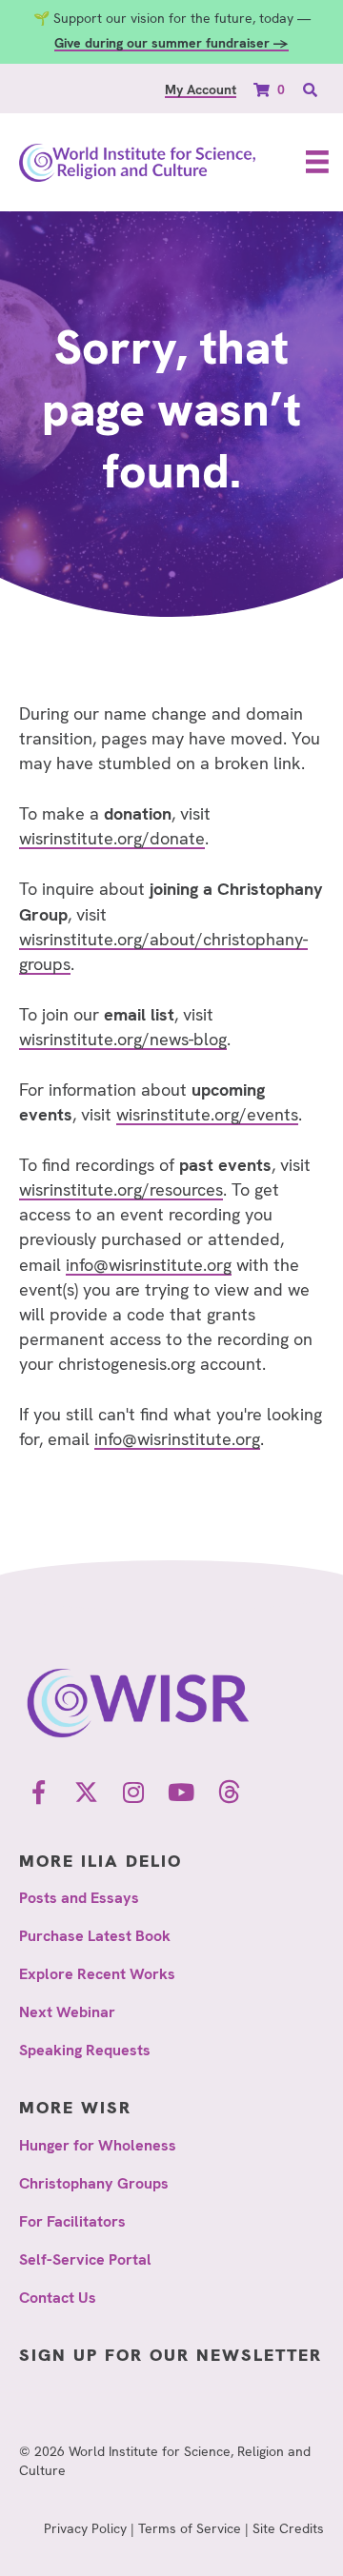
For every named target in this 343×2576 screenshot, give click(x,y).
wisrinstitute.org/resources (121, 1189)
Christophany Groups (94, 2183)
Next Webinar (67, 2012)
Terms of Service (190, 2528)
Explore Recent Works (97, 1974)
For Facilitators (72, 2221)
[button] (38, 1793)
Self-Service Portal (85, 2259)
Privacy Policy (85, 2528)
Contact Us (58, 2298)
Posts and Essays (79, 1898)
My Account (201, 89)
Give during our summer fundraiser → (171, 43)
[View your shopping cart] (263, 89)
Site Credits (288, 2528)
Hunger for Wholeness (98, 2145)
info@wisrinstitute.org (149, 1265)
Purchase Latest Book (95, 1936)
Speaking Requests (85, 2050)
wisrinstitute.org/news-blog (123, 1039)
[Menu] (317, 162)
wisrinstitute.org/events (207, 1114)
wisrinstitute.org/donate (112, 838)
